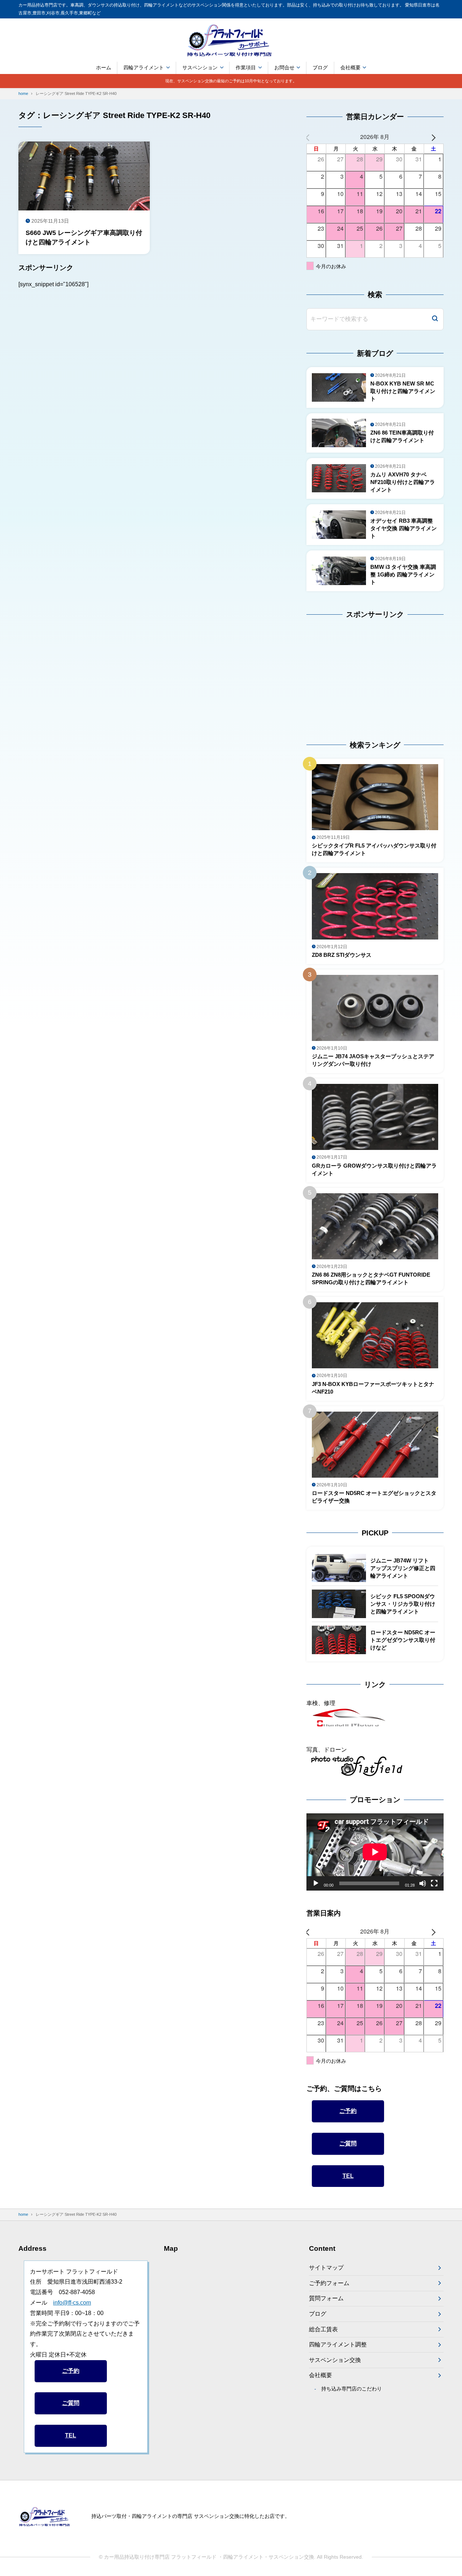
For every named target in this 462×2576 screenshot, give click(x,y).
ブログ (320, 67)
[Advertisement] (352, 673)
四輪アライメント (144, 67)
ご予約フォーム (329, 2283)
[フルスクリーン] (434, 1883)
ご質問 (348, 2143)
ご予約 (348, 2111)
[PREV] (313, 137)
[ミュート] (423, 1883)
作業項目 (246, 67)
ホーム (104, 67)
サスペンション (200, 67)
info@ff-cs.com (72, 2303)
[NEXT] (437, 137)
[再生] (316, 1883)
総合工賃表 (323, 2329)
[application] (375, 1852)
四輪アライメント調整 (338, 2344)
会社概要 (350, 67)
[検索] (435, 319)
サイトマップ (326, 2268)
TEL (348, 2176)
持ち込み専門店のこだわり (352, 2389)
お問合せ (284, 67)
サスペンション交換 (335, 2360)
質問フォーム (326, 2298)
